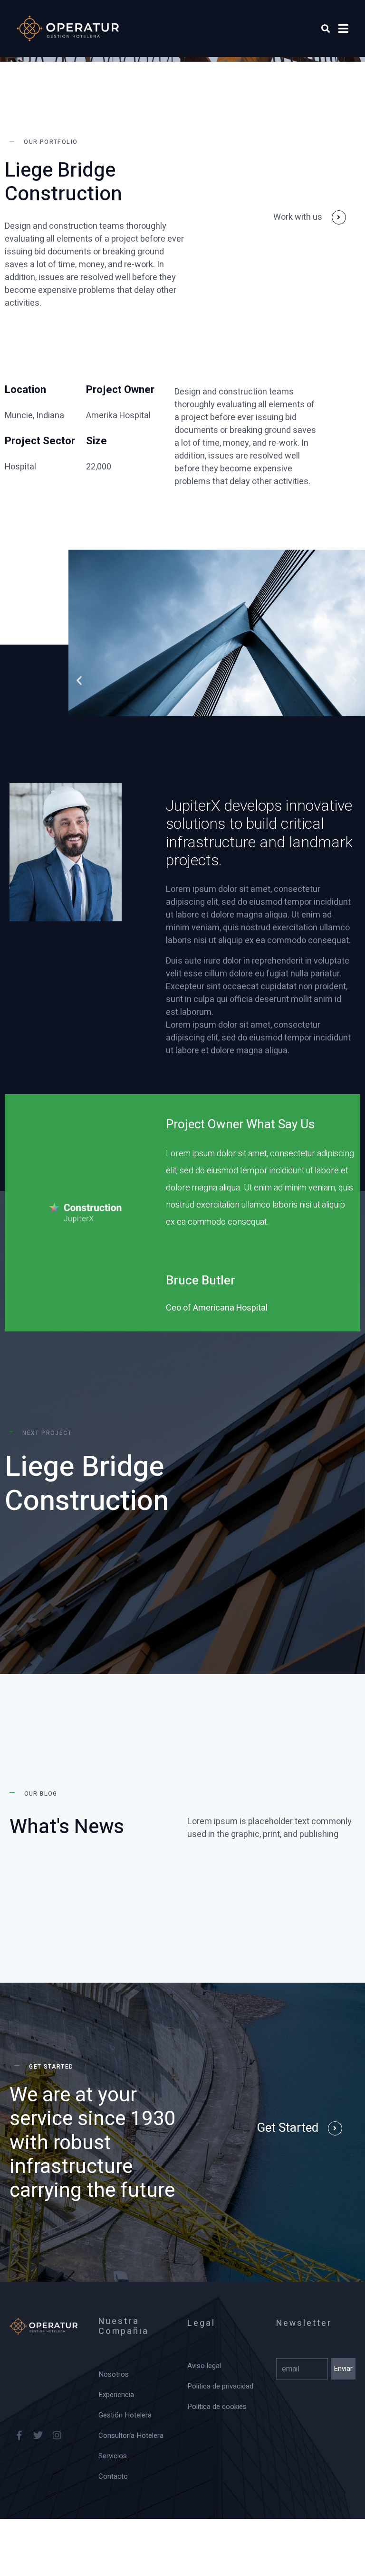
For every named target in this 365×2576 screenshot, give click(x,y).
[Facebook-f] (19, 2435)
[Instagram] (57, 2435)
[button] (79, 680)
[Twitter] (38, 2435)
